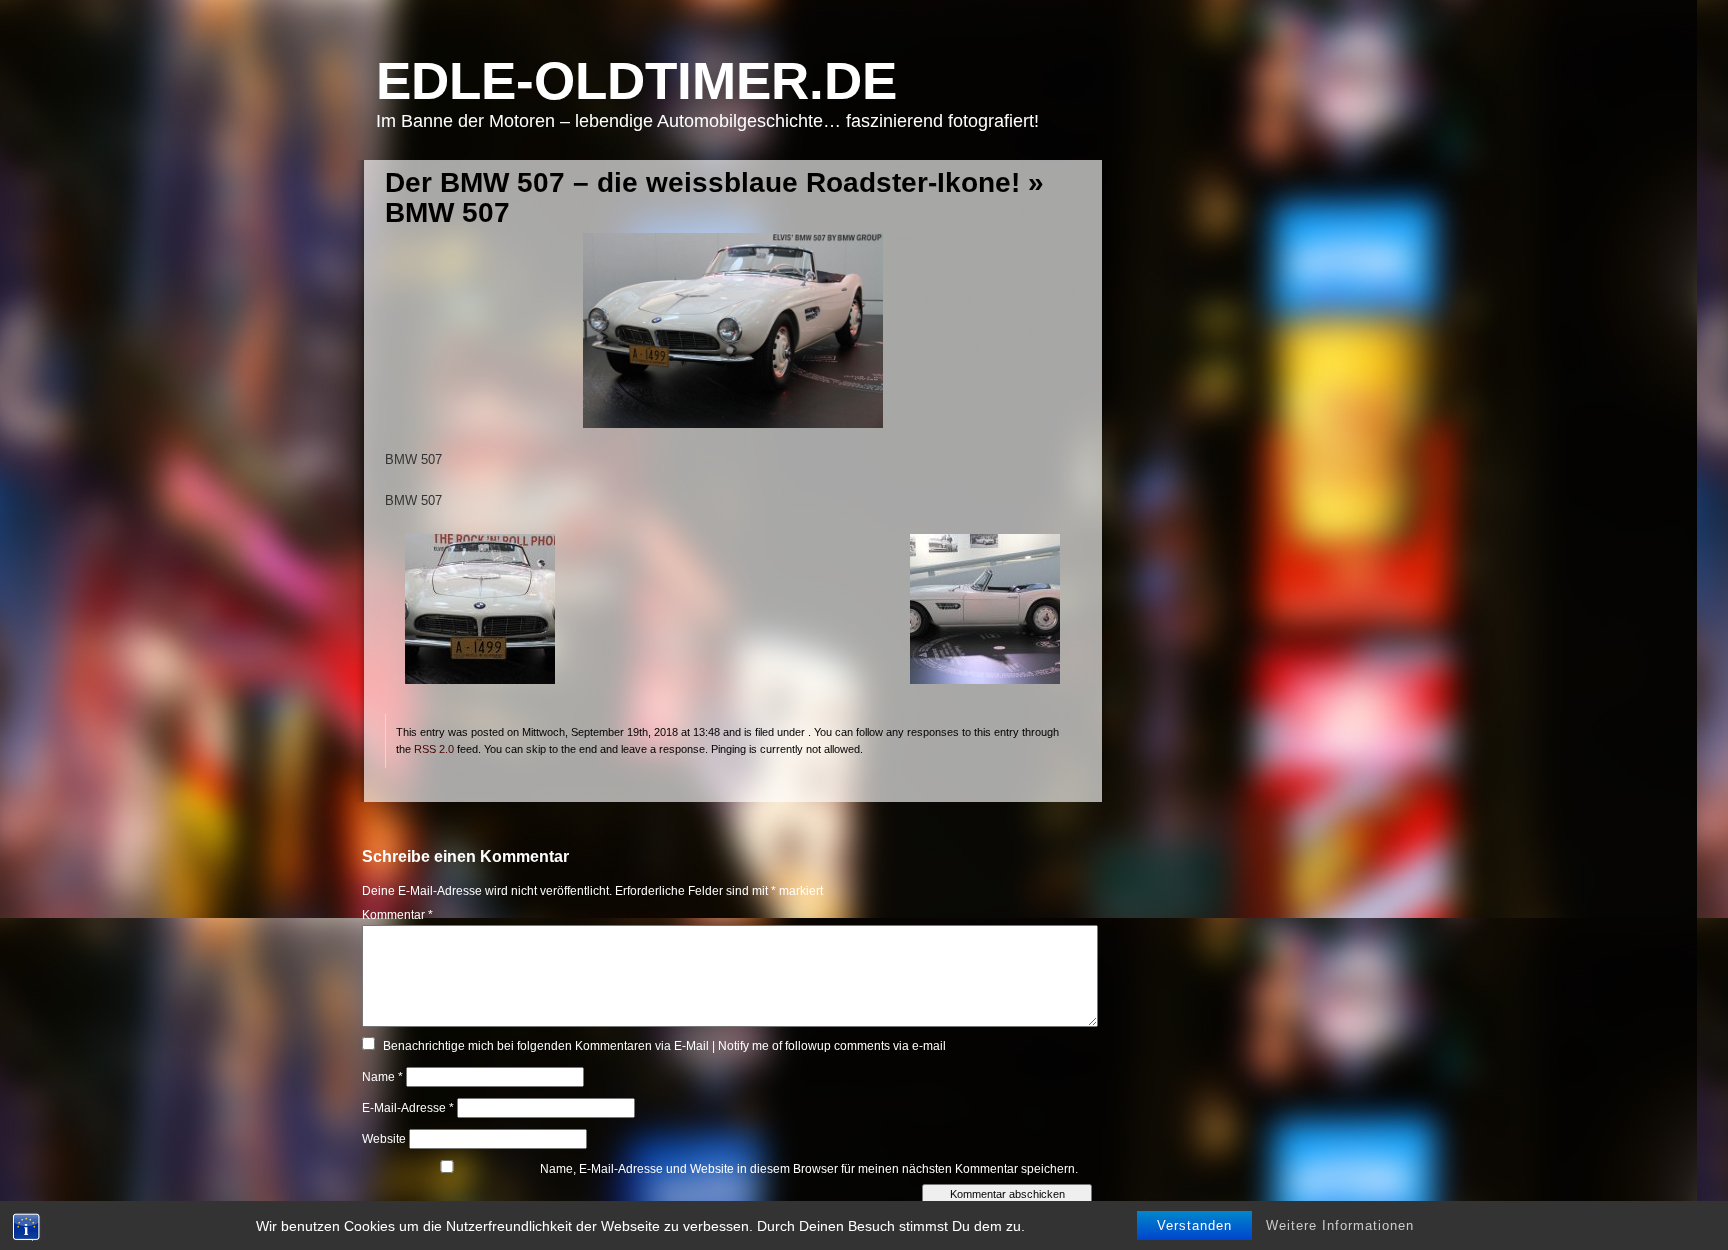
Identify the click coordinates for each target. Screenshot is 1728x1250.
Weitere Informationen (1340, 1225)
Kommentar (397, 915)
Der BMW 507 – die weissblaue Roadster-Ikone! (702, 182)
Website (384, 1139)
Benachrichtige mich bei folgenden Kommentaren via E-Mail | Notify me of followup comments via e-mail (664, 1046)
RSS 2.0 (434, 749)
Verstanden (1194, 1225)
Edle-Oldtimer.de (636, 80)
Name (382, 1077)
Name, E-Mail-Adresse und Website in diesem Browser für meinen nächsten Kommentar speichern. (809, 1169)
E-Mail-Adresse (408, 1108)
